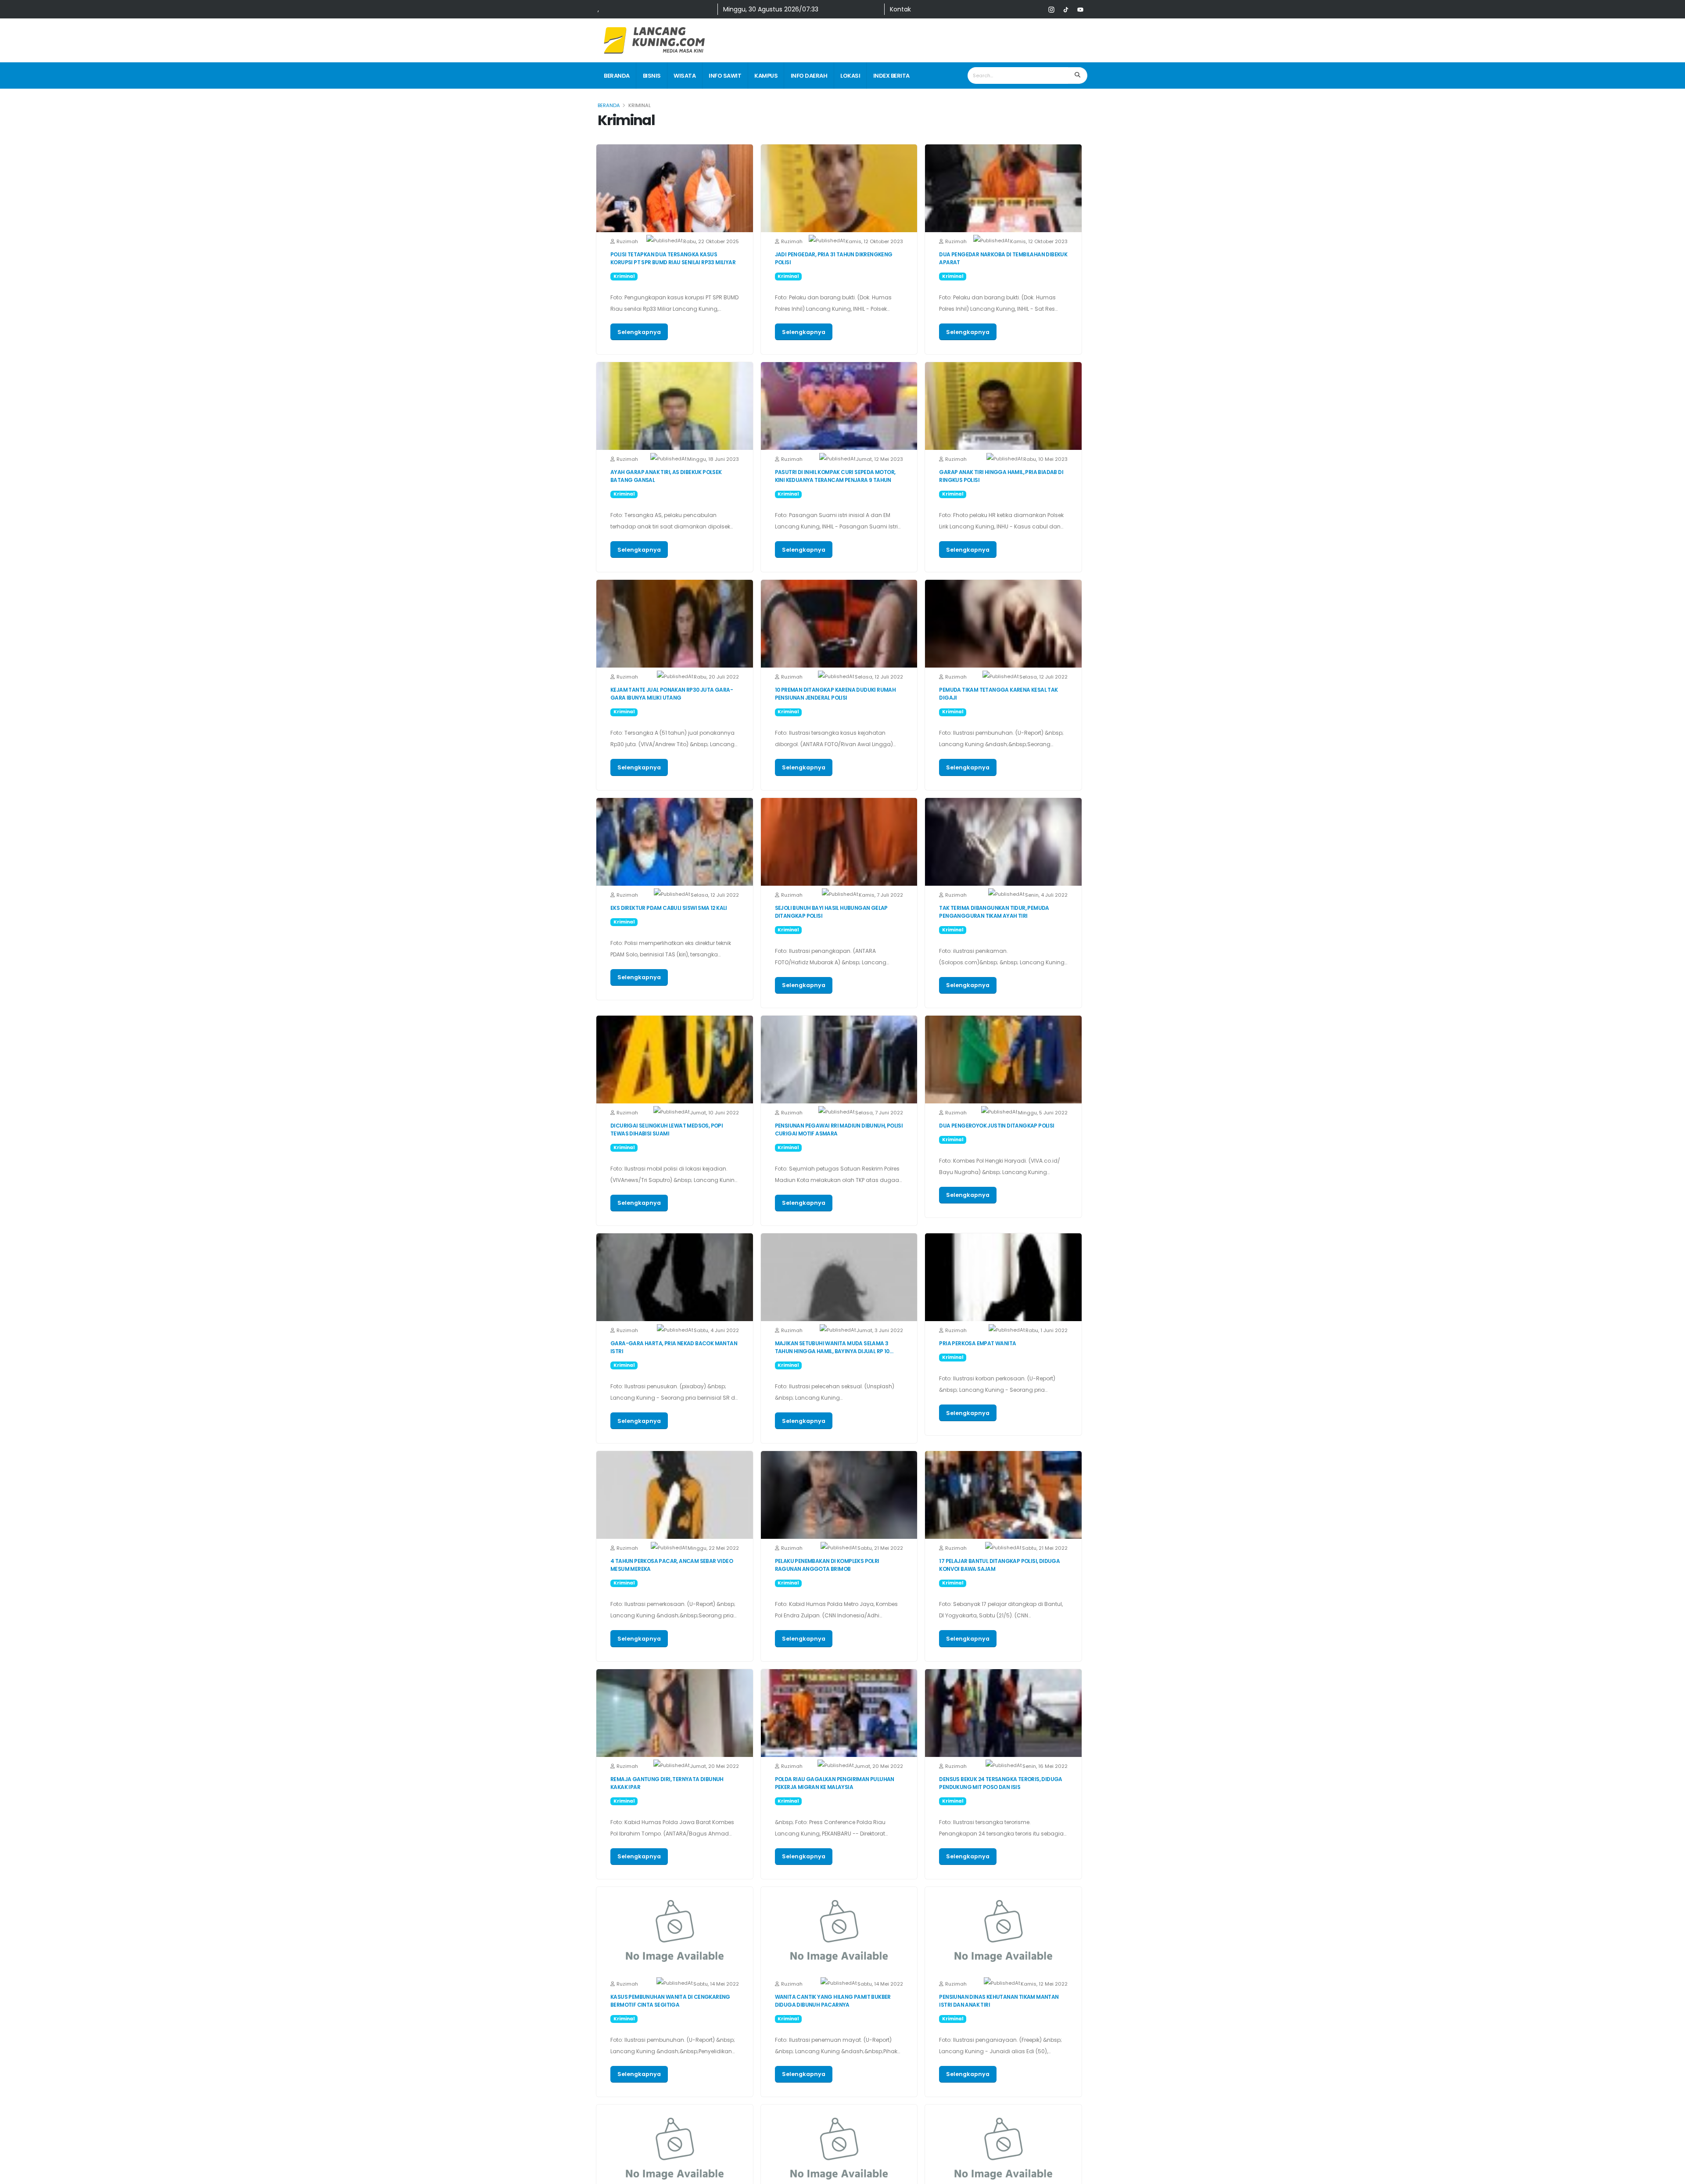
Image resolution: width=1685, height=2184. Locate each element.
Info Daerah (809, 76)
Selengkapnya (639, 332)
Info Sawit (725, 76)
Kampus (766, 76)
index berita (891, 76)
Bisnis (652, 76)
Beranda (617, 76)
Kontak (900, 9)
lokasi (850, 76)
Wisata (685, 76)
